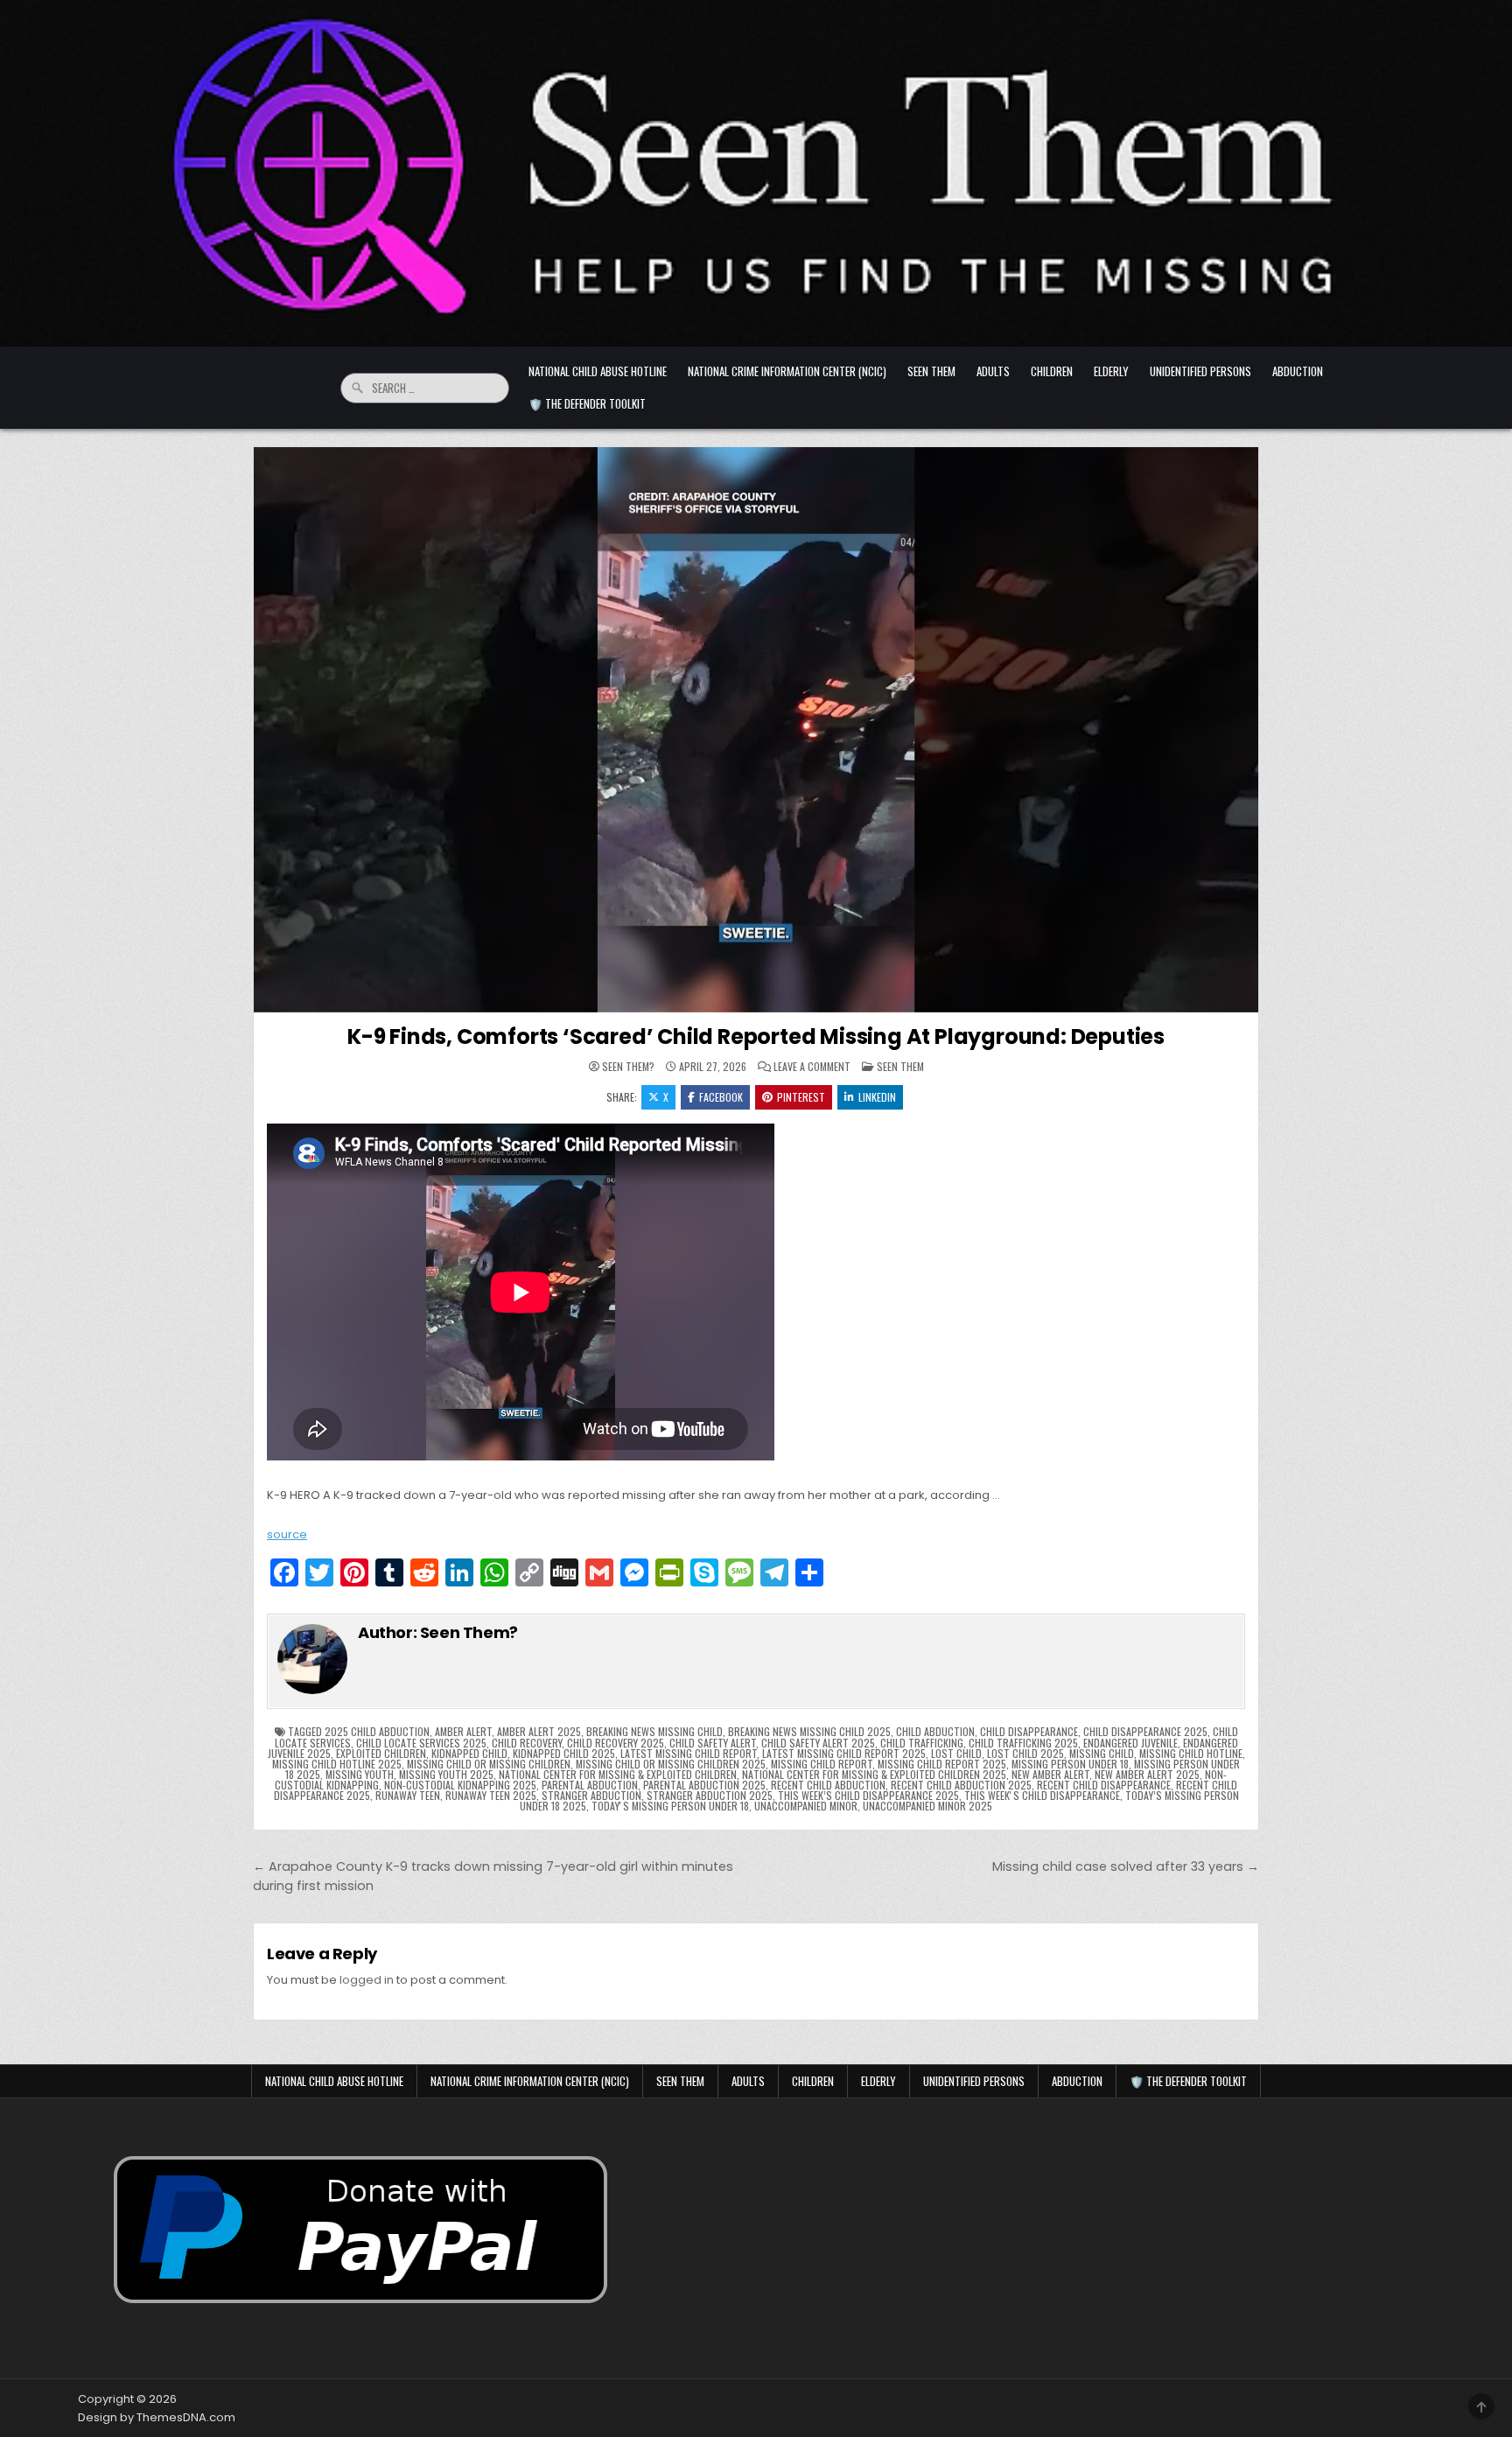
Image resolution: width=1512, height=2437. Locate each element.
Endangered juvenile (1130, 1743)
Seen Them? (628, 1067)
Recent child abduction (828, 1785)
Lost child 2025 (1025, 1753)
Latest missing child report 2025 (844, 1753)
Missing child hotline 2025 (337, 1764)
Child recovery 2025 (616, 1743)
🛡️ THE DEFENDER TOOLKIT (587, 403)
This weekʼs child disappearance (1042, 1795)
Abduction (1298, 371)
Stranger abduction (591, 1795)
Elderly (1111, 371)
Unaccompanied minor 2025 (927, 1806)
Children (1052, 371)
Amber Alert (463, 1731)
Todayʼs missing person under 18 (670, 1806)
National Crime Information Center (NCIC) (787, 371)
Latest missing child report (689, 1753)
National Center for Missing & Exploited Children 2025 (874, 1774)
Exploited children (381, 1753)
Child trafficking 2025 (1023, 1743)
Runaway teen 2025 (491, 1795)
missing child (1102, 1753)
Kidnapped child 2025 (564, 1753)
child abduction (935, 1731)
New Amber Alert (1050, 1774)
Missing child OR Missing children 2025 (671, 1764)
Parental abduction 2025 (704, 1785)
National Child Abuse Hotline (598, 371)
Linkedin (877, 1097)
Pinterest (801, 1097)
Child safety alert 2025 (818, 1743)
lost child (956, 1753)
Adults (993, 371)
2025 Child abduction (377, 1731)
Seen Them (931, 371)
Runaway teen (408, 1795)
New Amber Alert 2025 (1147, 1774)
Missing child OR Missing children (489, 1764)
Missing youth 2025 (446, 1774)
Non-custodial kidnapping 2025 (460, 1785)
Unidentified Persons (1200, 371)
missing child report (822, 1764)
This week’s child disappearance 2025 (868, 1795)
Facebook (721, 1097)
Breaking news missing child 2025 (809, 1731)
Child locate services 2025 (421, 1743)
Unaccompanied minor (806, 1806)
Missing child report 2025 (942, 1764)
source (287, 1534)
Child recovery (527, 1743)
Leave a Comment (812, 1067)
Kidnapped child (469, 1753)
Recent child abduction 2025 (961, 1785)
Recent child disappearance (1104, 1785)
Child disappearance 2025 (1145, 1731)
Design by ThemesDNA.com (157, 2417)
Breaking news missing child (654, 1731)
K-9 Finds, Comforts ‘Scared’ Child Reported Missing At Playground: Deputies (756, 1036)
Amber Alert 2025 (539, 1731)
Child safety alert (713, 1743)
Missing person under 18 (1070, 1764)
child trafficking (922, 1743)
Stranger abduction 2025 (710, 1795)
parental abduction (590, 1785)
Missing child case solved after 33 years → (1126, 1866)
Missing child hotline (1191, 1753)
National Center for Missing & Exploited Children (618, 1774)
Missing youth (360, 1774)
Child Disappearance (1029, 1731)
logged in (367, 1980)
